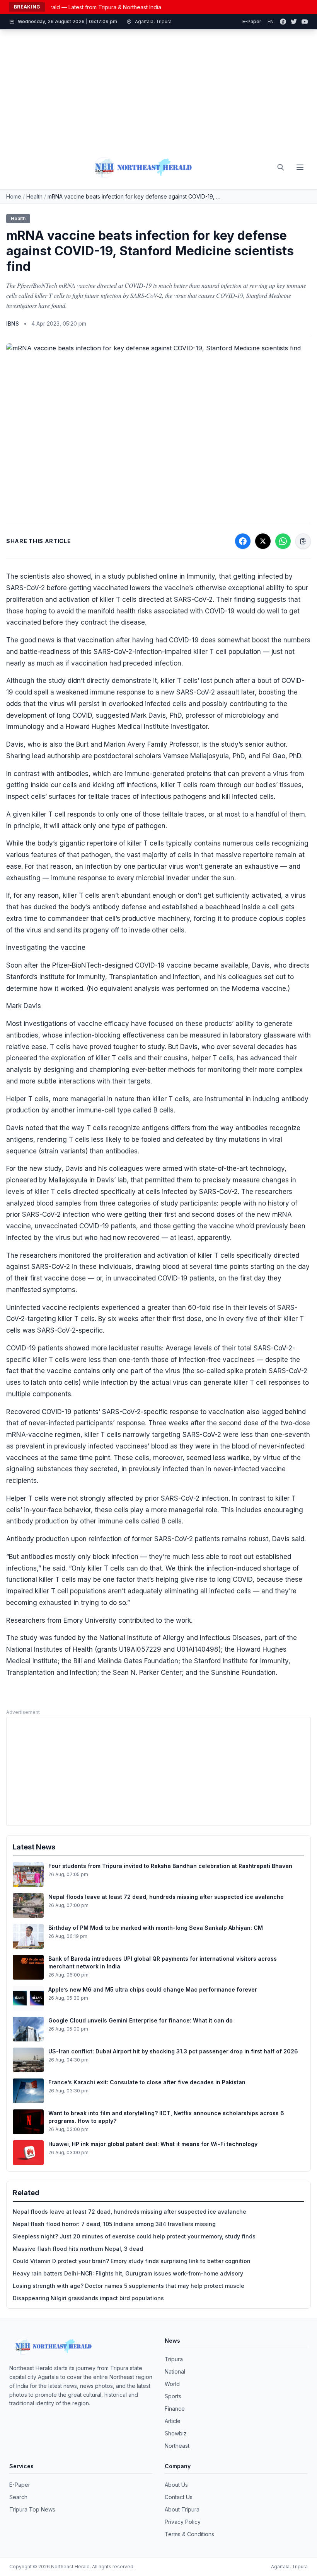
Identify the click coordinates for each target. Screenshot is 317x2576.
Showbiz (176, 2433)
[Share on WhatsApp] (283, 541)
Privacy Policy (183, 2522)
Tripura (174, 2359)
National (175, 2371)
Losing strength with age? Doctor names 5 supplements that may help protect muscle (129, 2286)
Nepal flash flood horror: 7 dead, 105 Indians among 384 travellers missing (114, 2224)
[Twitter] (294, 22)
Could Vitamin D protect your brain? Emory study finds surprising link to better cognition (132, 2261)
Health (34, 196)
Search (18, 2497)
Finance (175, 2409)
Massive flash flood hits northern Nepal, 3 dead (78, 2249)
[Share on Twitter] (263, 541)
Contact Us (179, 2497)
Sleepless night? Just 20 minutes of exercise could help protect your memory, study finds (134, 2236)
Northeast (177, 2446)
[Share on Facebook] (243, 541)
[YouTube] (305, 22)
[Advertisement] (158, 88)
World (172, 2384)
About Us (176, 2485)
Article (173, 2421)
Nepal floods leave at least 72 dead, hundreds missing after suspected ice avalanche (130, 2212)
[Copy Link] (303, 541)
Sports (173, 2396)
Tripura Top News (32, 2509)
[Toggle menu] (300, 167)
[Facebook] (283, 22)
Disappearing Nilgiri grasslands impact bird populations (88, 2298)
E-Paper (252, 21)
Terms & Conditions (189, 2534)
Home (14, 196)
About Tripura (182, 2509)
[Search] (281, 167)
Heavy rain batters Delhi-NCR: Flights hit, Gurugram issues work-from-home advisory (128, 2273)
